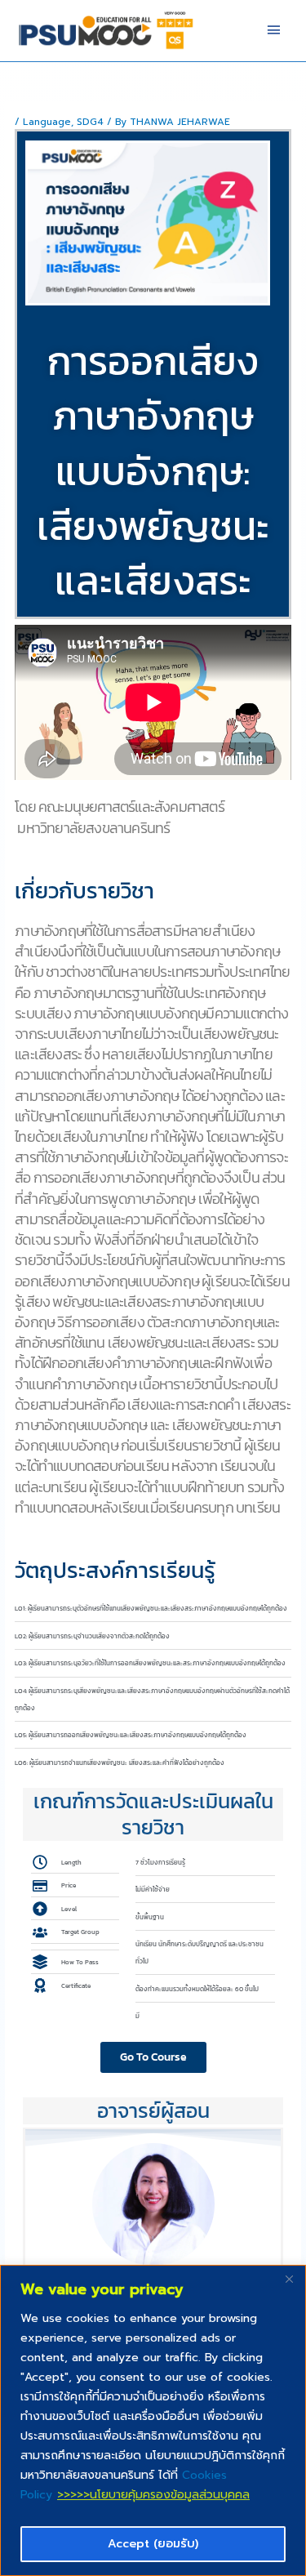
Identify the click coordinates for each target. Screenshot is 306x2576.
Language (47, 122)
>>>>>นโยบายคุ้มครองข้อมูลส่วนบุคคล (153, 2495)
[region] (153, 2420)
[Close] (289, 2279)
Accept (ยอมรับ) (153, 2544)
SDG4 (90, 122)
